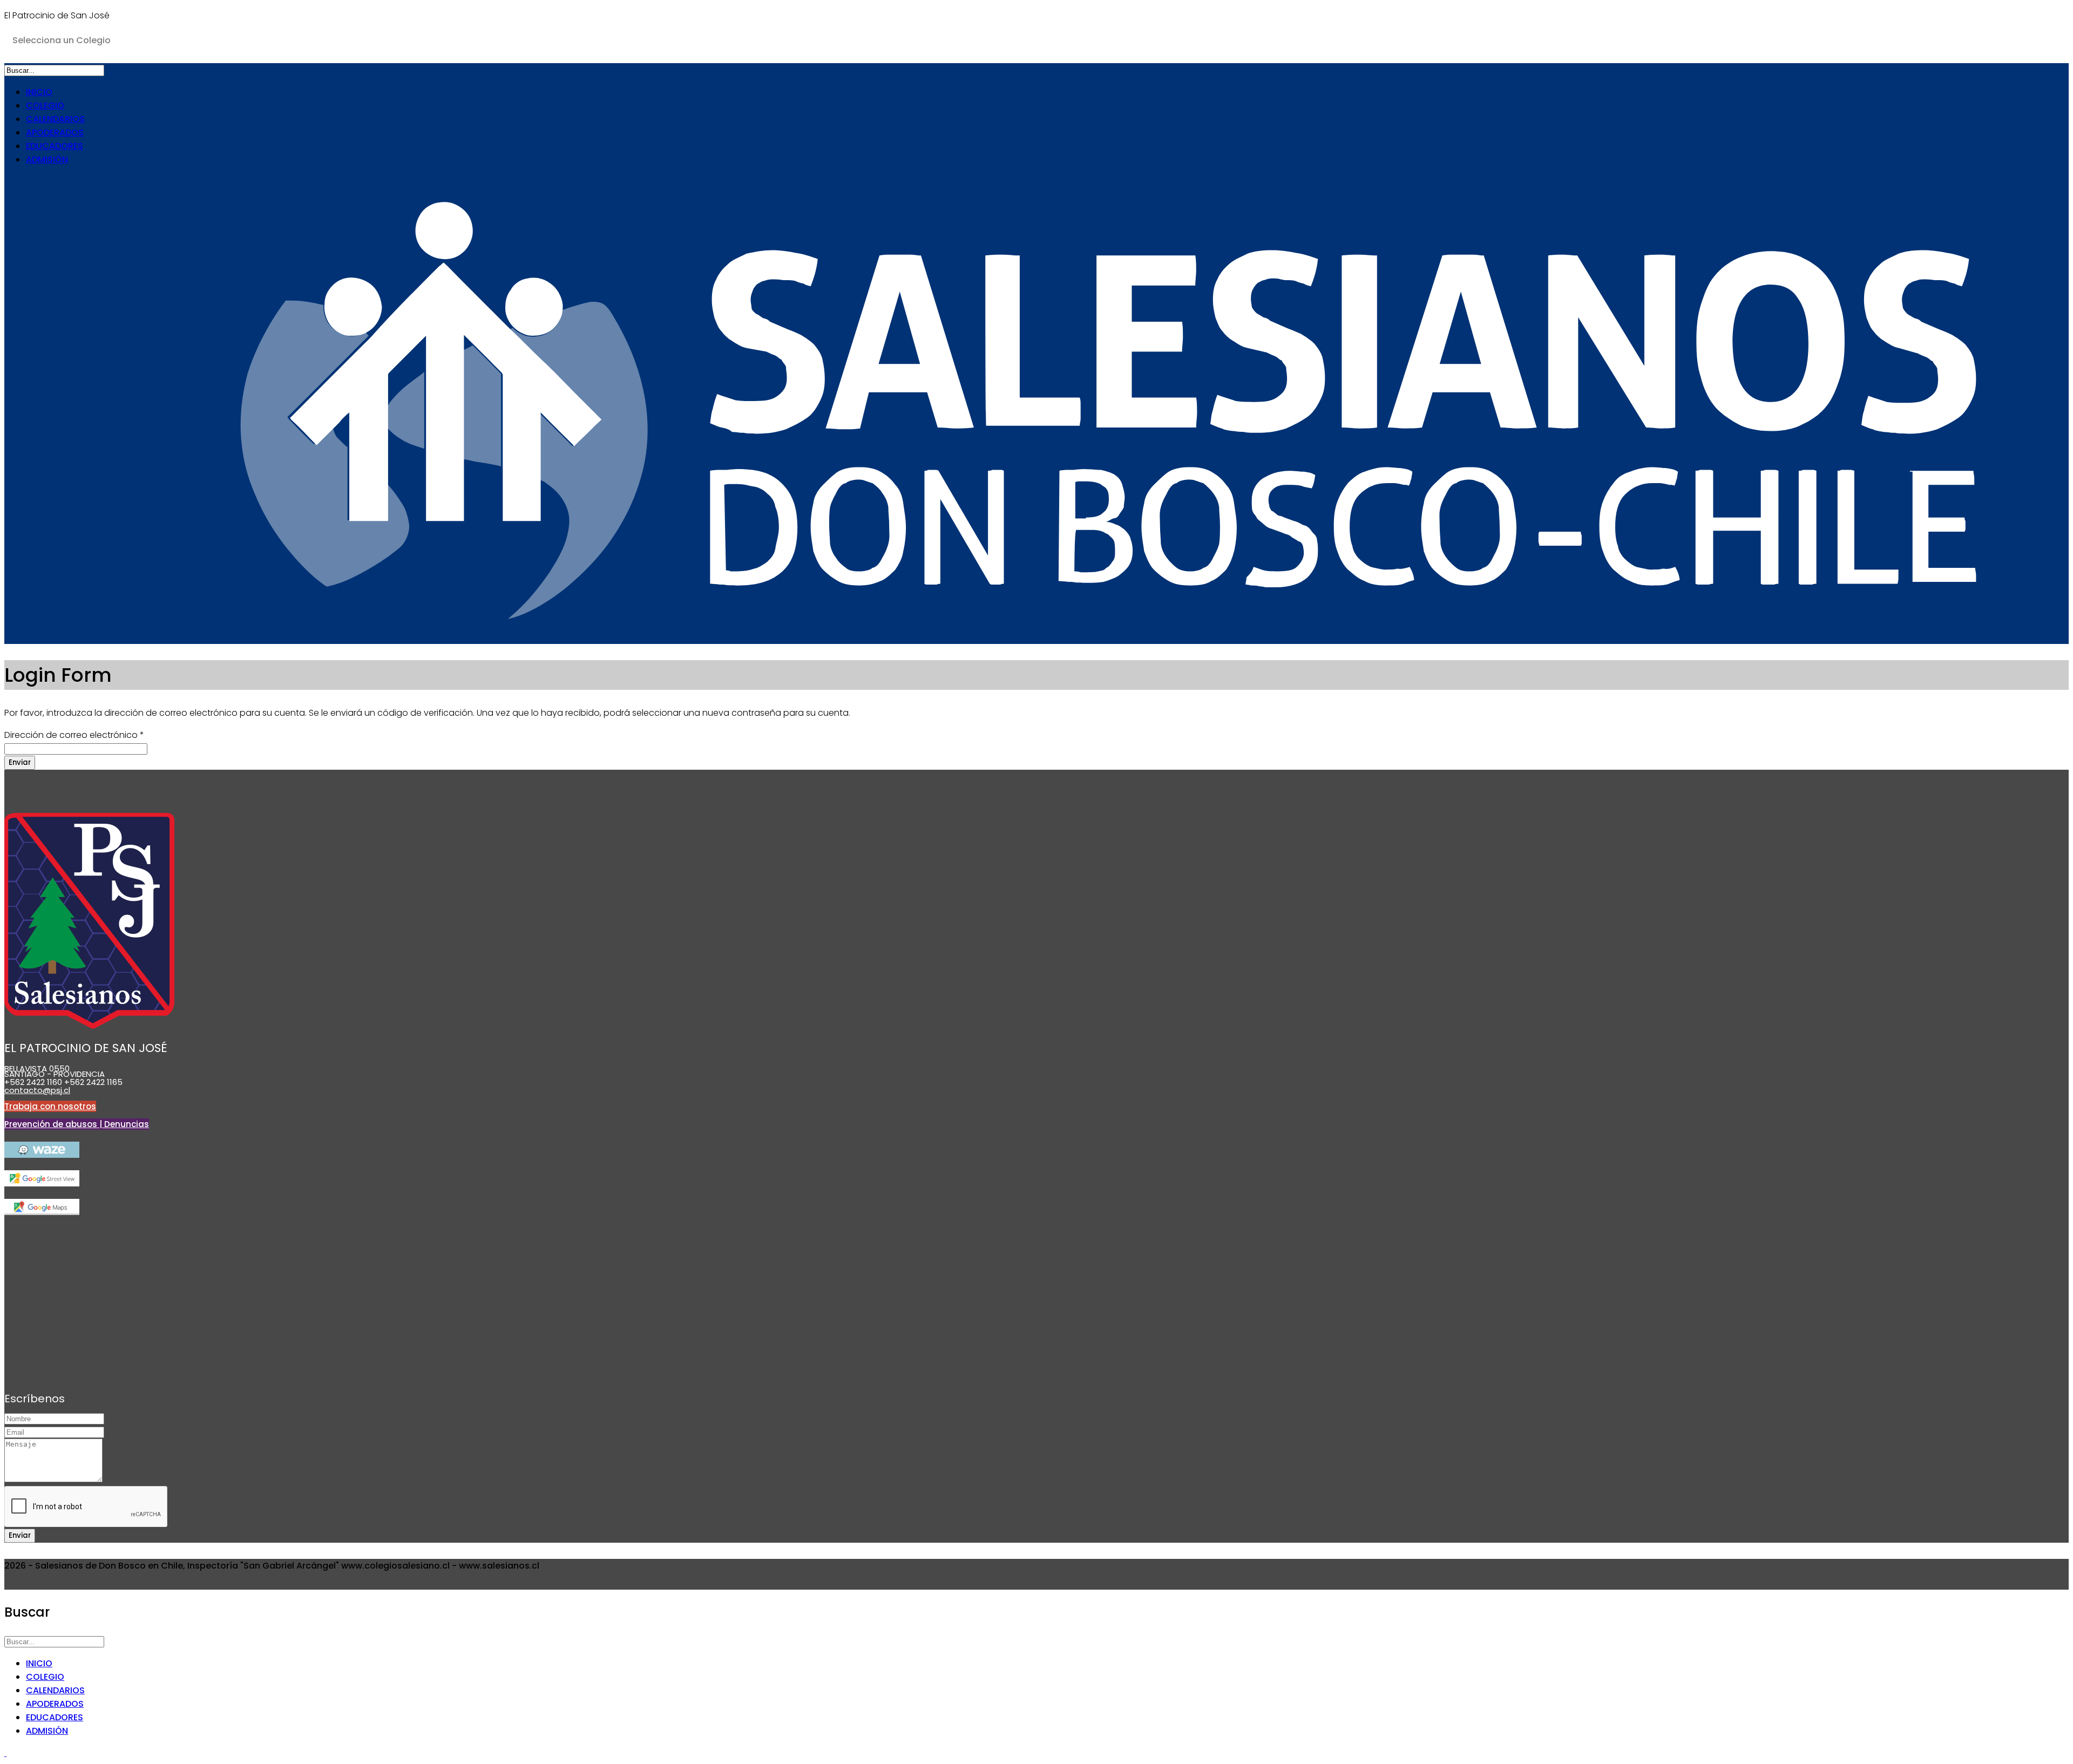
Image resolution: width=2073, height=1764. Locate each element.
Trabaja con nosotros (50, 1106)
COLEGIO (45, 106)
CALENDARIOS (55, 119)
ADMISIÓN (47, 160)
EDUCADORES (55, 146)
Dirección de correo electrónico (74, 735)
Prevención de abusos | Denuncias (77, 1124)
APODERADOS (55, 133)
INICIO (39, 92)
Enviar (20, 762)
